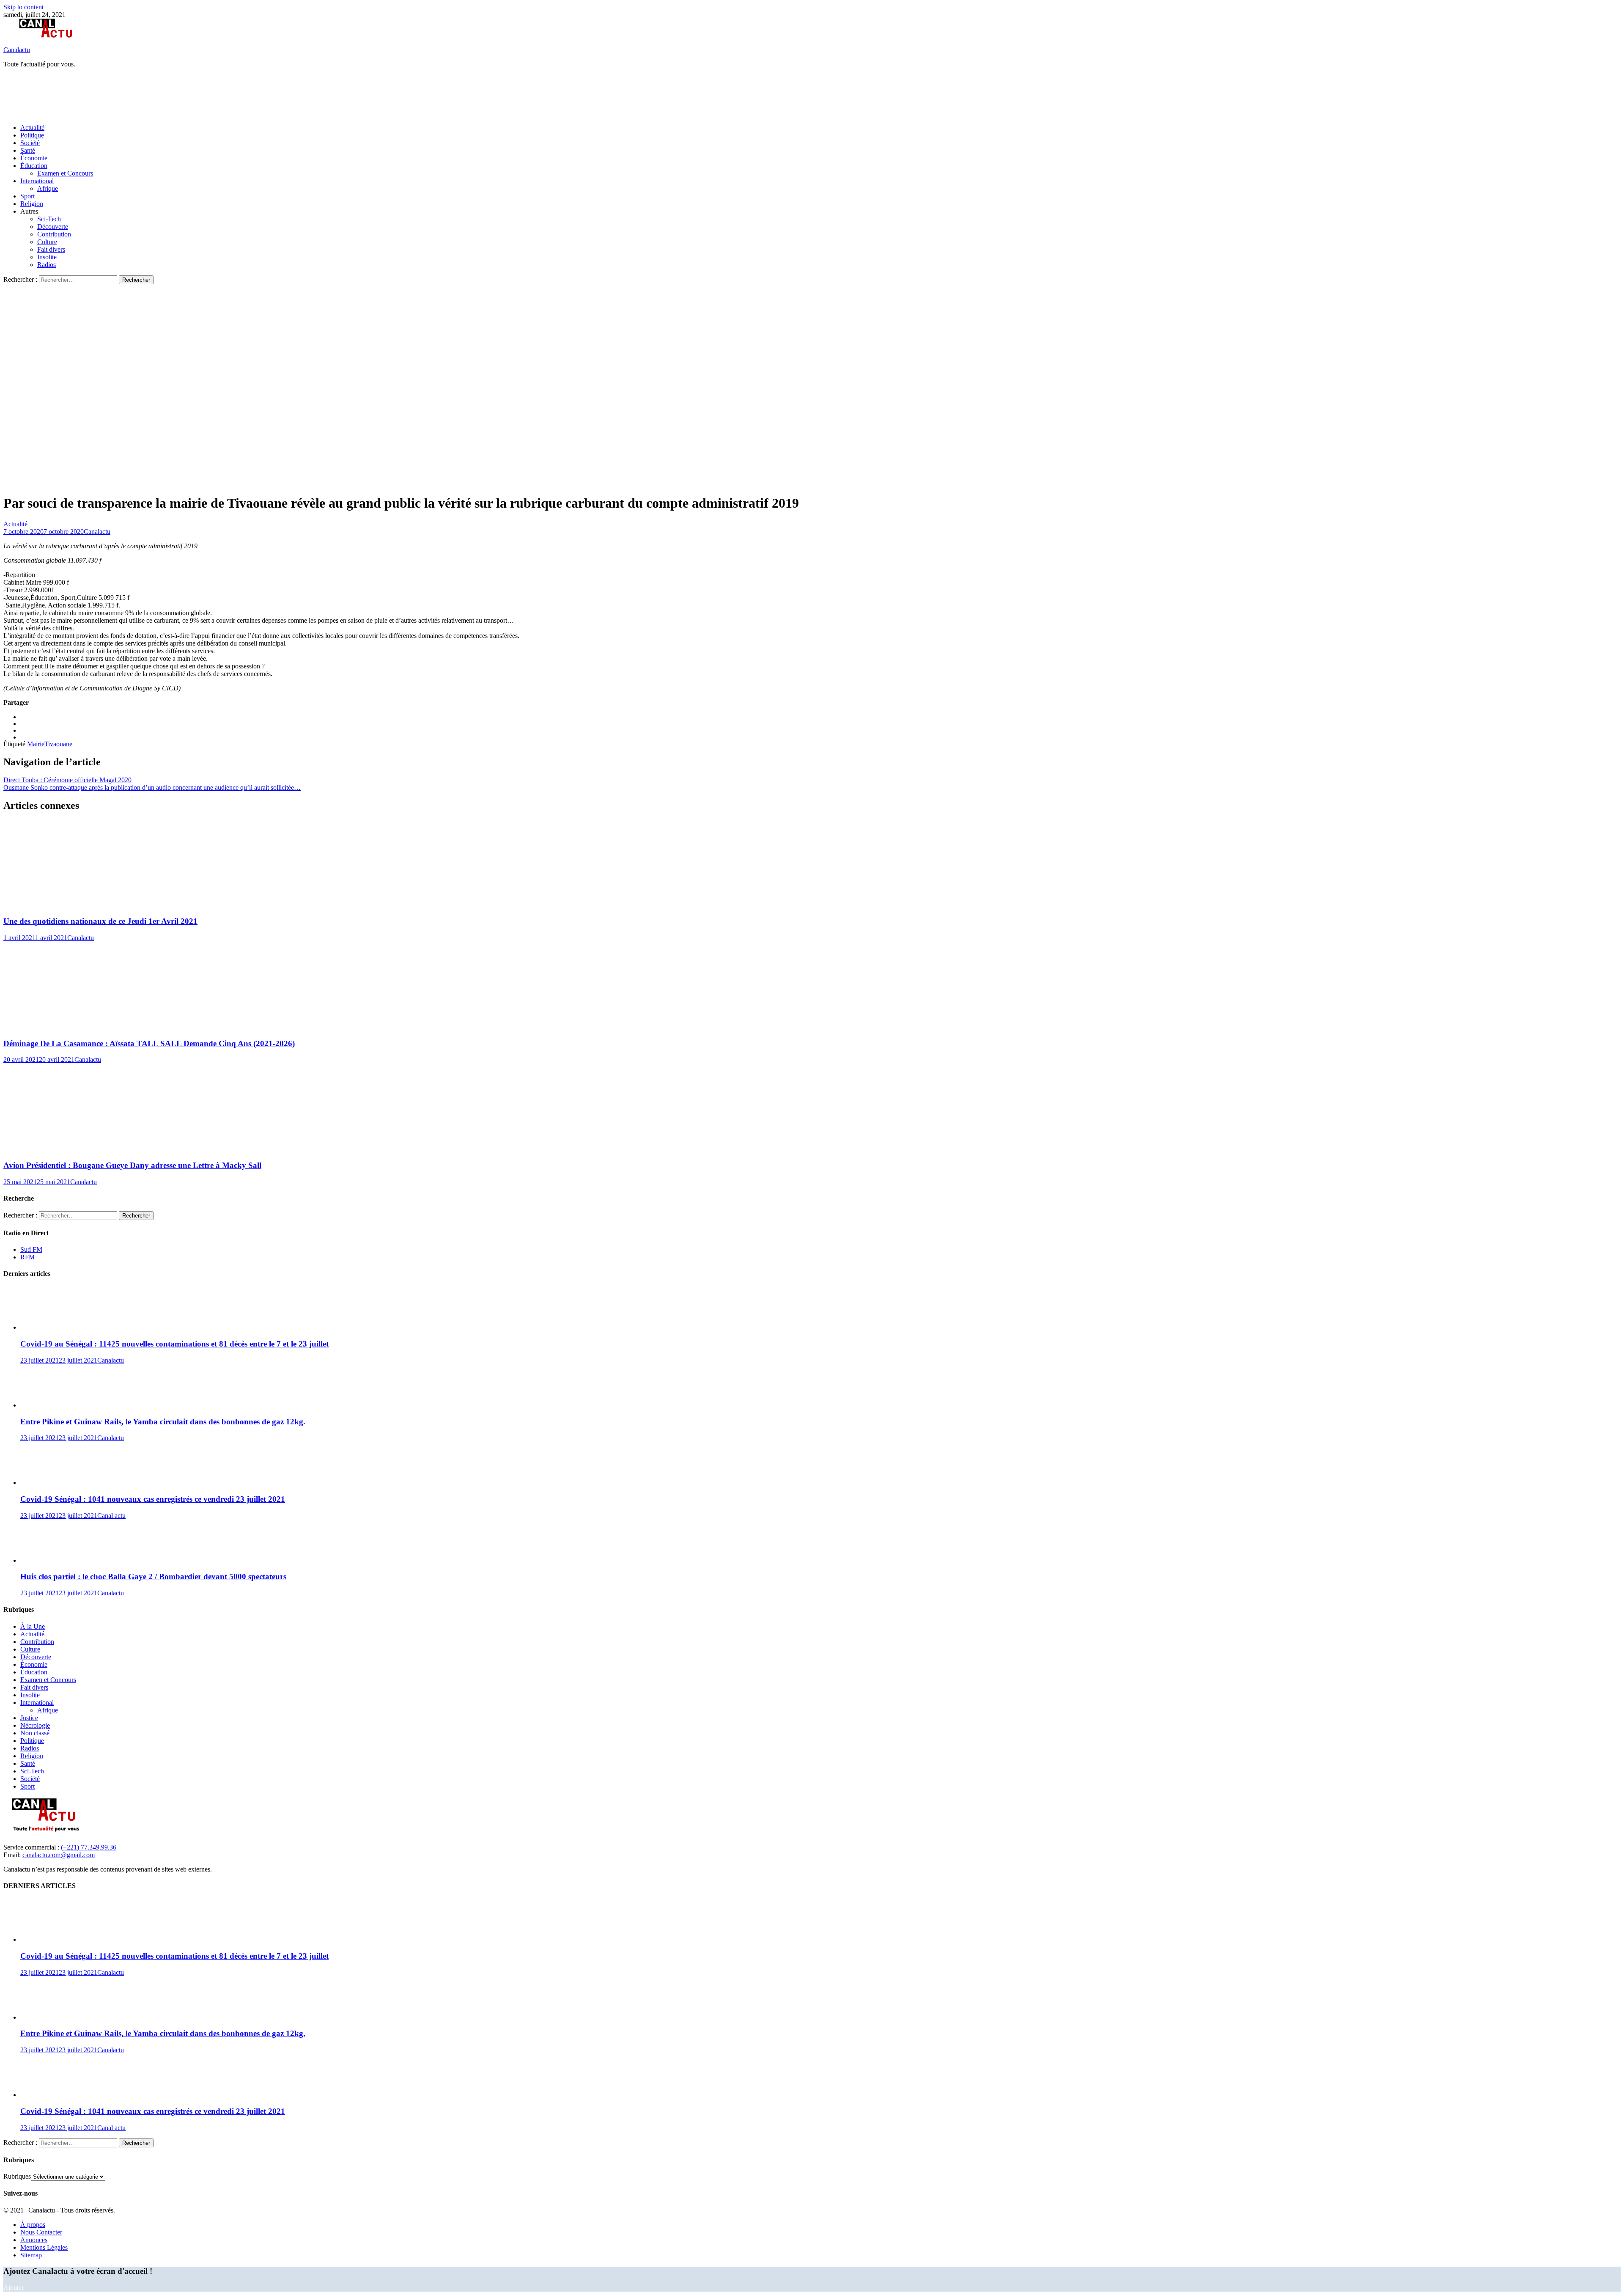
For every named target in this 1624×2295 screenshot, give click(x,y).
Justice (29, 1718)
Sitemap (31, 2255)
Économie (34, 158)
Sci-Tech (49, 219)
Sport (27, 196)
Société (30, 143)
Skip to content (23, 7)
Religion (32, 204)
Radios (47, 265)
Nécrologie (35, 1725)
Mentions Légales (44, 2247)
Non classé (35, 1733)
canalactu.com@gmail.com (59, 1855)
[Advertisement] (157, 95)
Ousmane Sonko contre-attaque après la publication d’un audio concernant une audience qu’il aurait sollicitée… (152, 787)
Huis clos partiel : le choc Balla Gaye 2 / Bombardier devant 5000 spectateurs (153, 1576)
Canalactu (17, 50)
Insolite (47, 257)
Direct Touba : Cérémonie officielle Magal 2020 (67, 780)
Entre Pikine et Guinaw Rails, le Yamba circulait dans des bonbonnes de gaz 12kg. (163, 1422)
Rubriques (17, 2176)
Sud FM (31, 1249)
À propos (33, 2225)
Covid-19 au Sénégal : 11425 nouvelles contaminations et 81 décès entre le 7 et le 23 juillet (174, 1344)
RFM (27, 1257)
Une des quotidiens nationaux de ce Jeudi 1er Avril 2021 (100, 921)
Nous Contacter (41, 2232)
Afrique (48, 188)
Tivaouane (58, 744)
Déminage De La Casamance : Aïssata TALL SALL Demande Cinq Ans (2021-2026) (149, 1043)
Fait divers (51, 249)
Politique (32, 135)
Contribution (54, 234)
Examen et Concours (65, 173)
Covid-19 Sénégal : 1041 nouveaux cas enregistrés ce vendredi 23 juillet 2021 (153, 1499)
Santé (28, 150)
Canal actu (111, 1516)
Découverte (53, 227)
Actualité (32, 128)
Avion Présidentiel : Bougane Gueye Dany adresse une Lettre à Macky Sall (132, 1165)
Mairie (36, 744)
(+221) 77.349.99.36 (89, 1847)
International (37, 181)
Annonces (34, 2240)
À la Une (33, 1626)
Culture (47, 242)
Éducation (34, 166)
